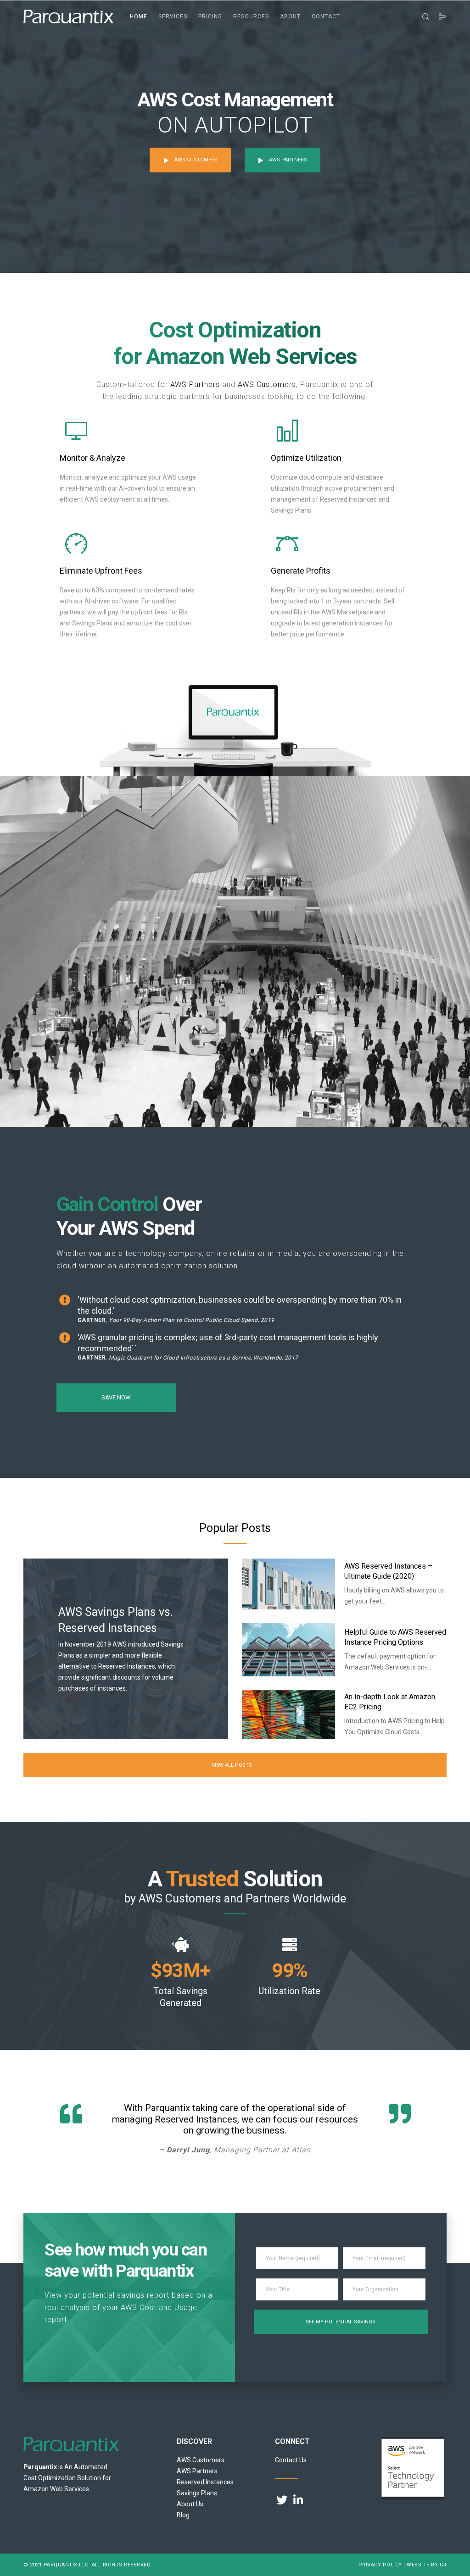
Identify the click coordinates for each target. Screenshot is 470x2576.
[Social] (438, 17)
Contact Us (291, 2460)
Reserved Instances (205, 2482)
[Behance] (314, 2499)
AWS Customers (267, 384)
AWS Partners (195, 384)
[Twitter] (280, 2499)
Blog (183, 2515)
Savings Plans (197, 2493)
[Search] (422, 17)
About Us (190, 2504)
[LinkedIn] (297, 2499)
